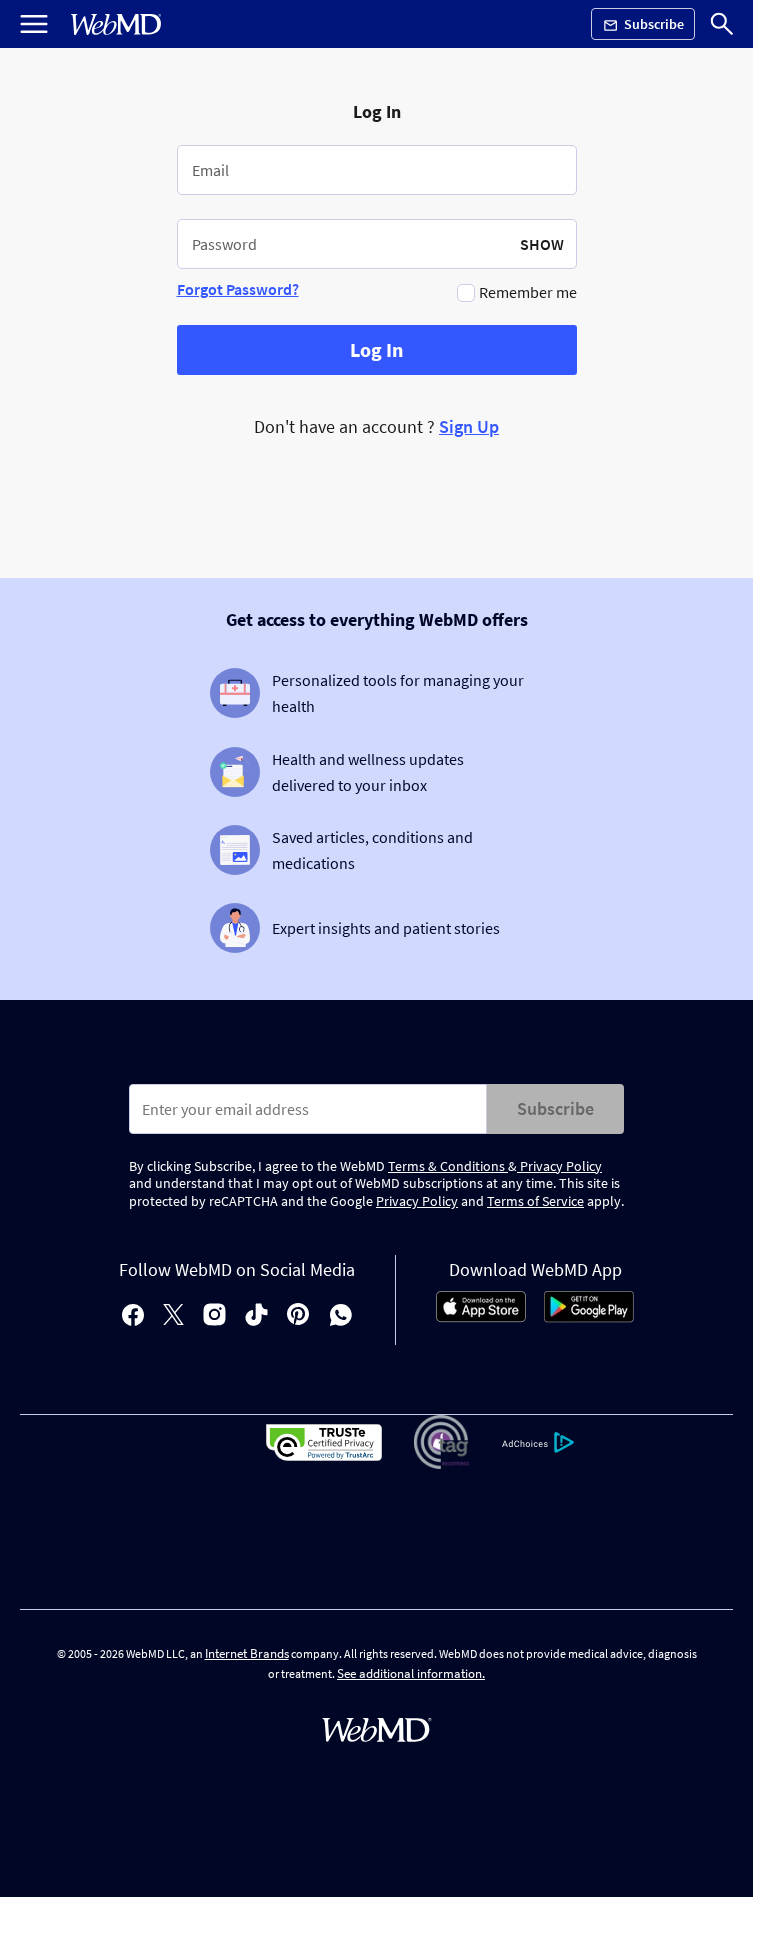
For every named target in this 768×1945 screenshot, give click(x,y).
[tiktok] (256, 1316)
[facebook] (133, 1316)
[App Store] (481, 1317)
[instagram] (214, 1316)
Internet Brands (247, 1653)
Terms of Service (535, 1201)
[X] (173, 1316)
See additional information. (411, 1673)
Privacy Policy (559, 1166)
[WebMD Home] (116, 24)
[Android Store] (589, 1317)
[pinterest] (298, 1316)
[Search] (722, 24)
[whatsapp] (341, 1316)
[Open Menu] (34, 24)
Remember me (528, 292)
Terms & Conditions (448, 1166)
